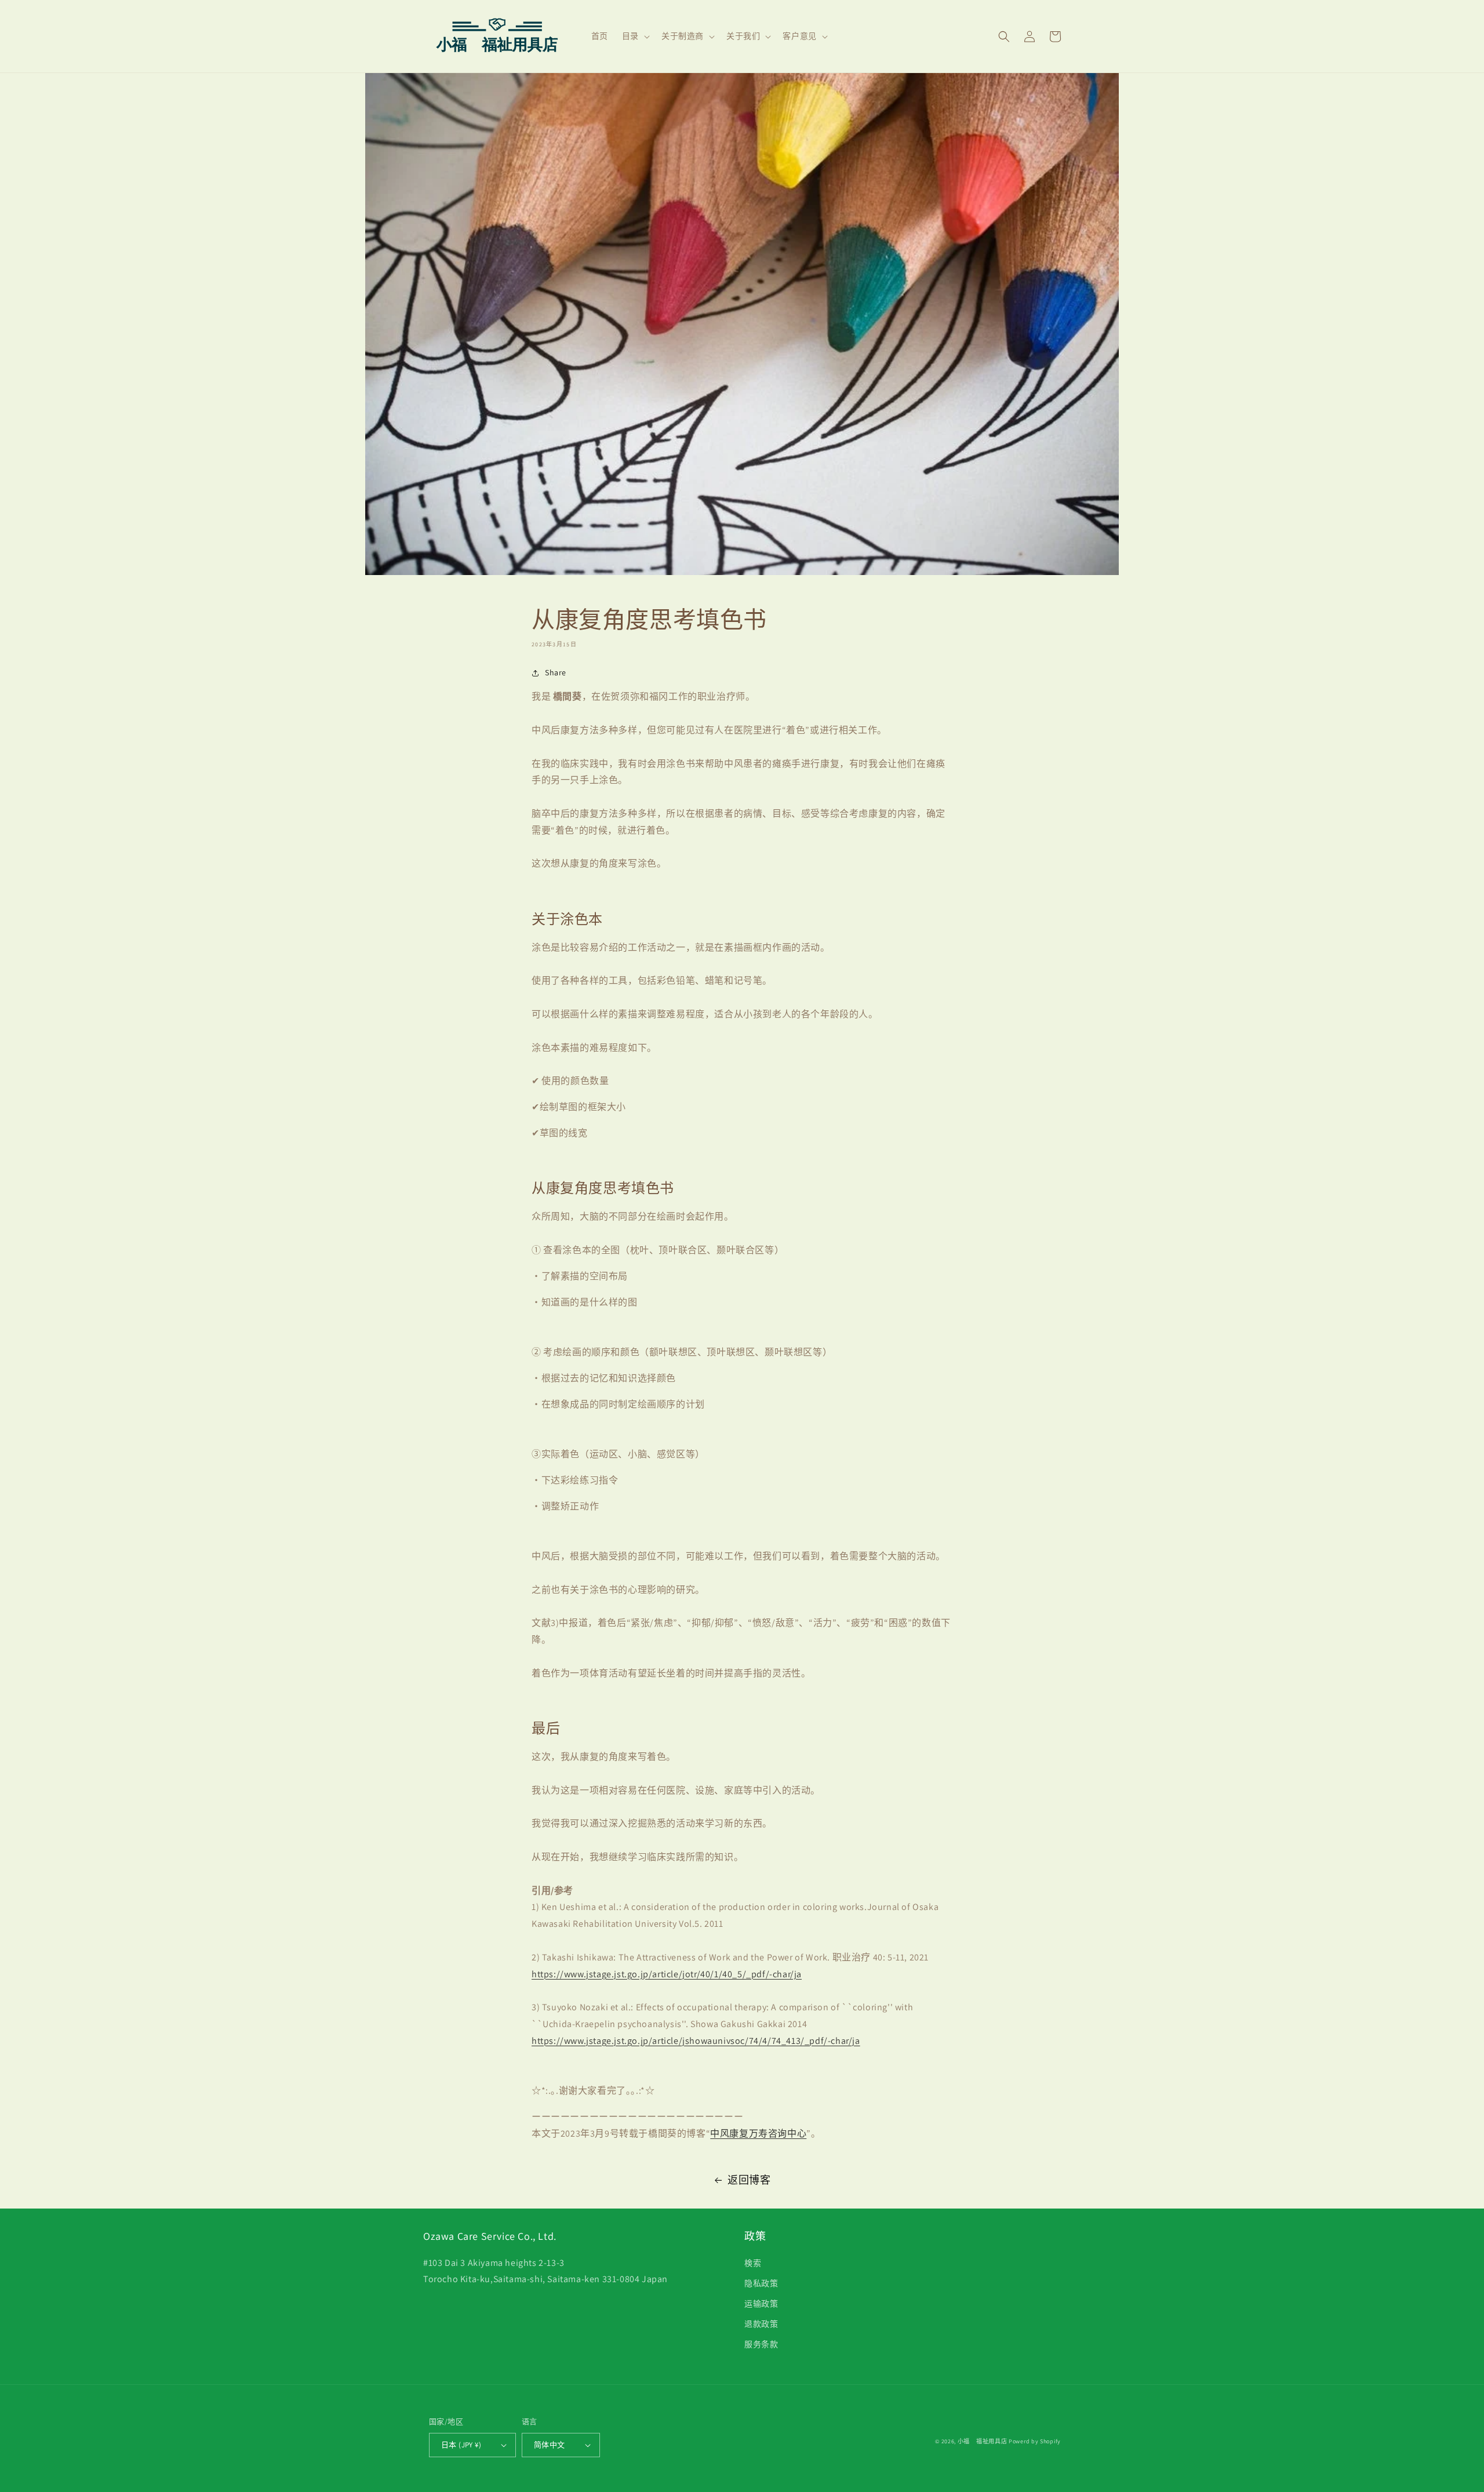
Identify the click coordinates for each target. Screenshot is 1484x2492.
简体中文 (550, 2445)
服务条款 (761, 2344)
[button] (635, 36)
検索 (753, 2263)
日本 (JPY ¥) (461, 2445)
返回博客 (749, 2180)
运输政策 (761, 2304)
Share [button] (556, 672)
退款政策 (761, 2324)
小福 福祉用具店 (983, 2441)
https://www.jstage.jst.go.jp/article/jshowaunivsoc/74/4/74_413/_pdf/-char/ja (696, 2041)
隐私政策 (761, 2283)
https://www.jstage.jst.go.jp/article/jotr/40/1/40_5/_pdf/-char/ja (667, 1974)
